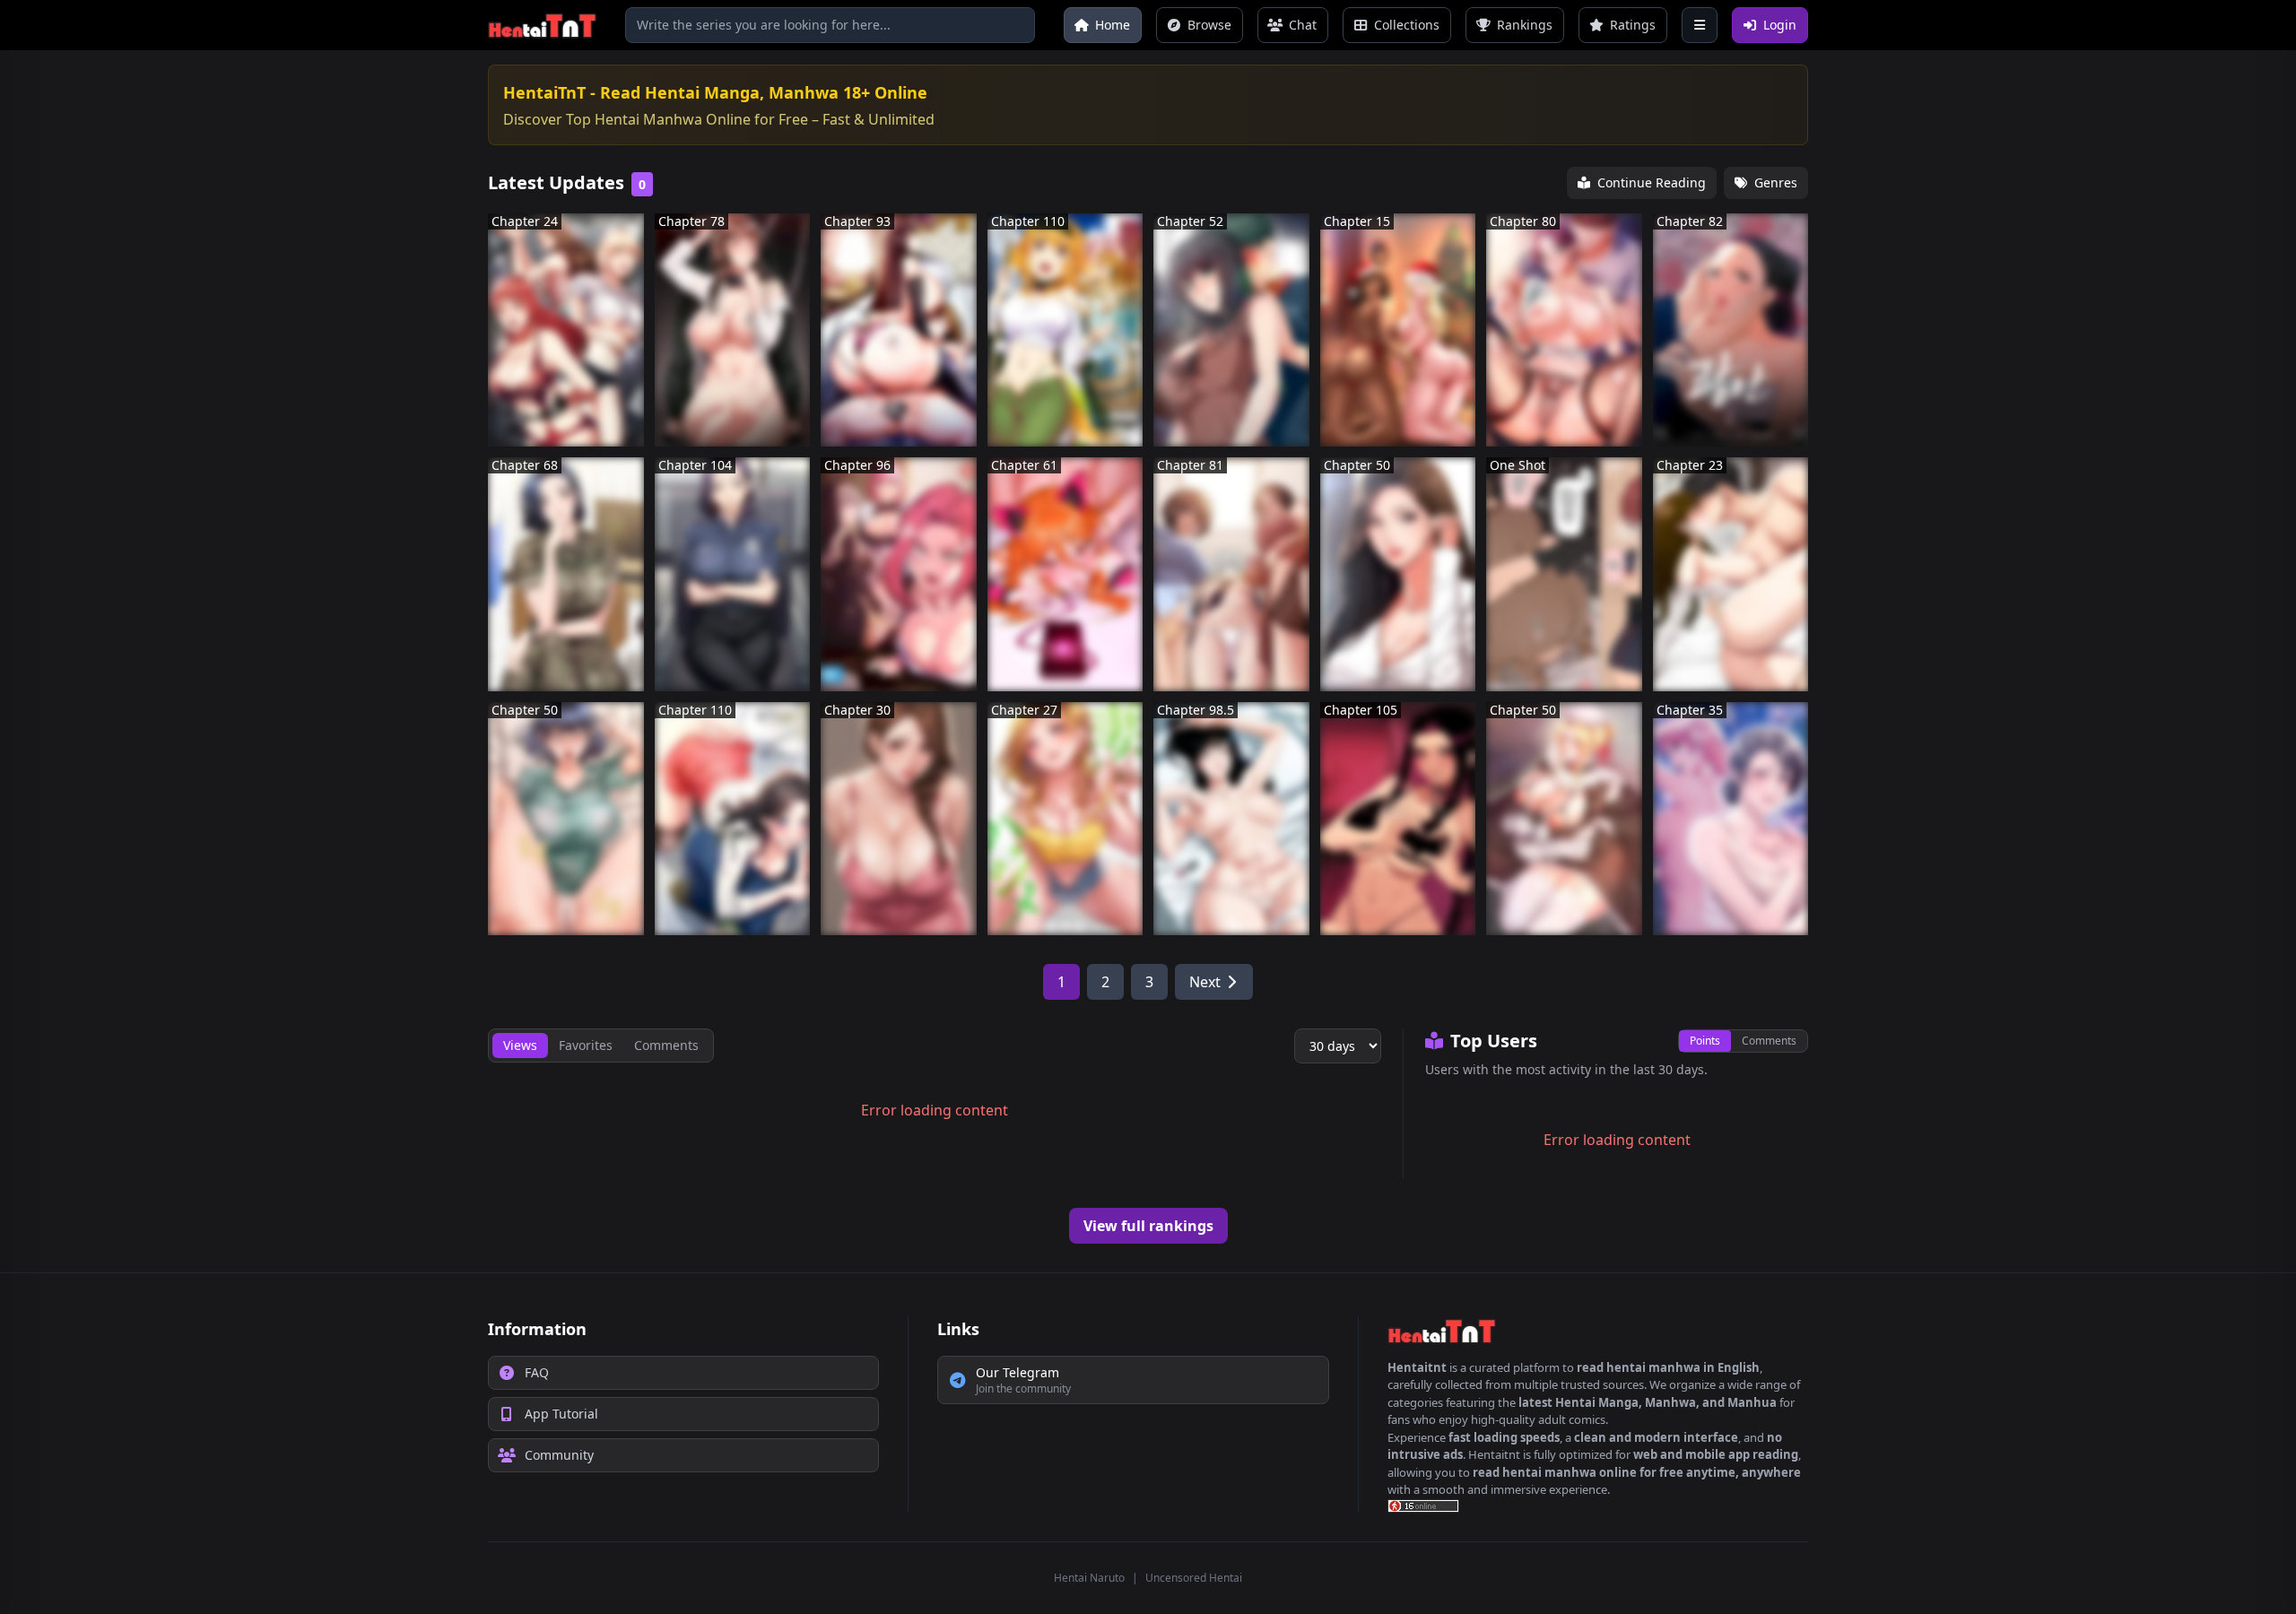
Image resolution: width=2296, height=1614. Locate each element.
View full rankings (1148, 1226)
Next (1205, 982)
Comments (1769, 1041)
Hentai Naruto (1089, 1578)
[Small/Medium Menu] (1700, 25)
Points (1705, 1041)
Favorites (586, 1045)
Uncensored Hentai (1194, 1578)
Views (520, 1045)
